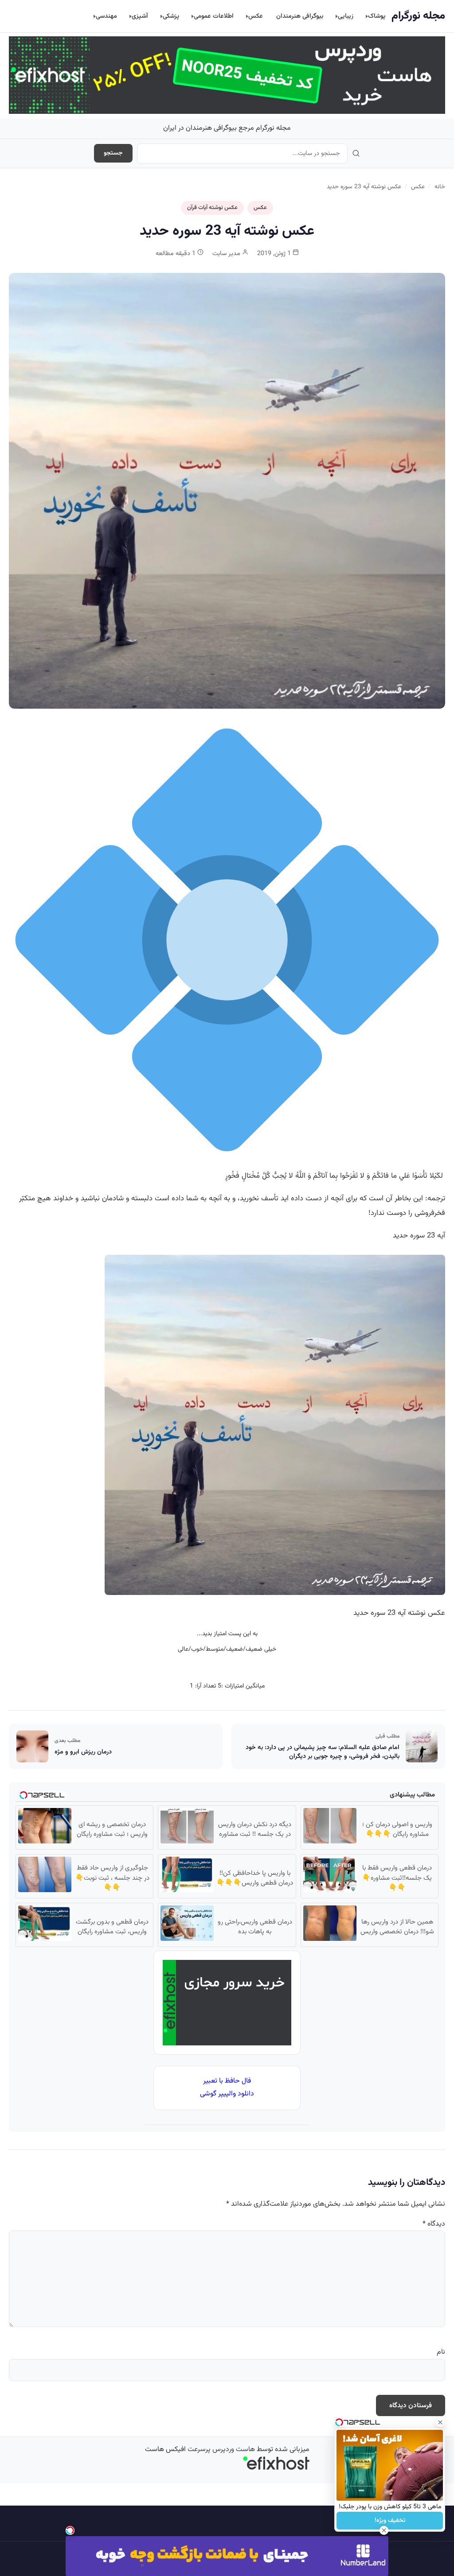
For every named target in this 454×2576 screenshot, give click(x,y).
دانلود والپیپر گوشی (227, 2094)
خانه (440, 187)
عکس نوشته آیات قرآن (212, 208)
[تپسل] (70, 2530)
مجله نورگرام (418, 16)
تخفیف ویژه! (390, 2521)
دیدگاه (434, 2224)
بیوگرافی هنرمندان (300, 16)
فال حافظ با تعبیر (227, 2081)
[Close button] (440, 2422)
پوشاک (377, 16)
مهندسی (106, 16)
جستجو (113, 153)
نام (441, 2352)
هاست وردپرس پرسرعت (221, 2450)
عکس (256, 16)
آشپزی (140, 16)
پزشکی (171, 16)
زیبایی (346, 16)
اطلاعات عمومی (214, 16)
